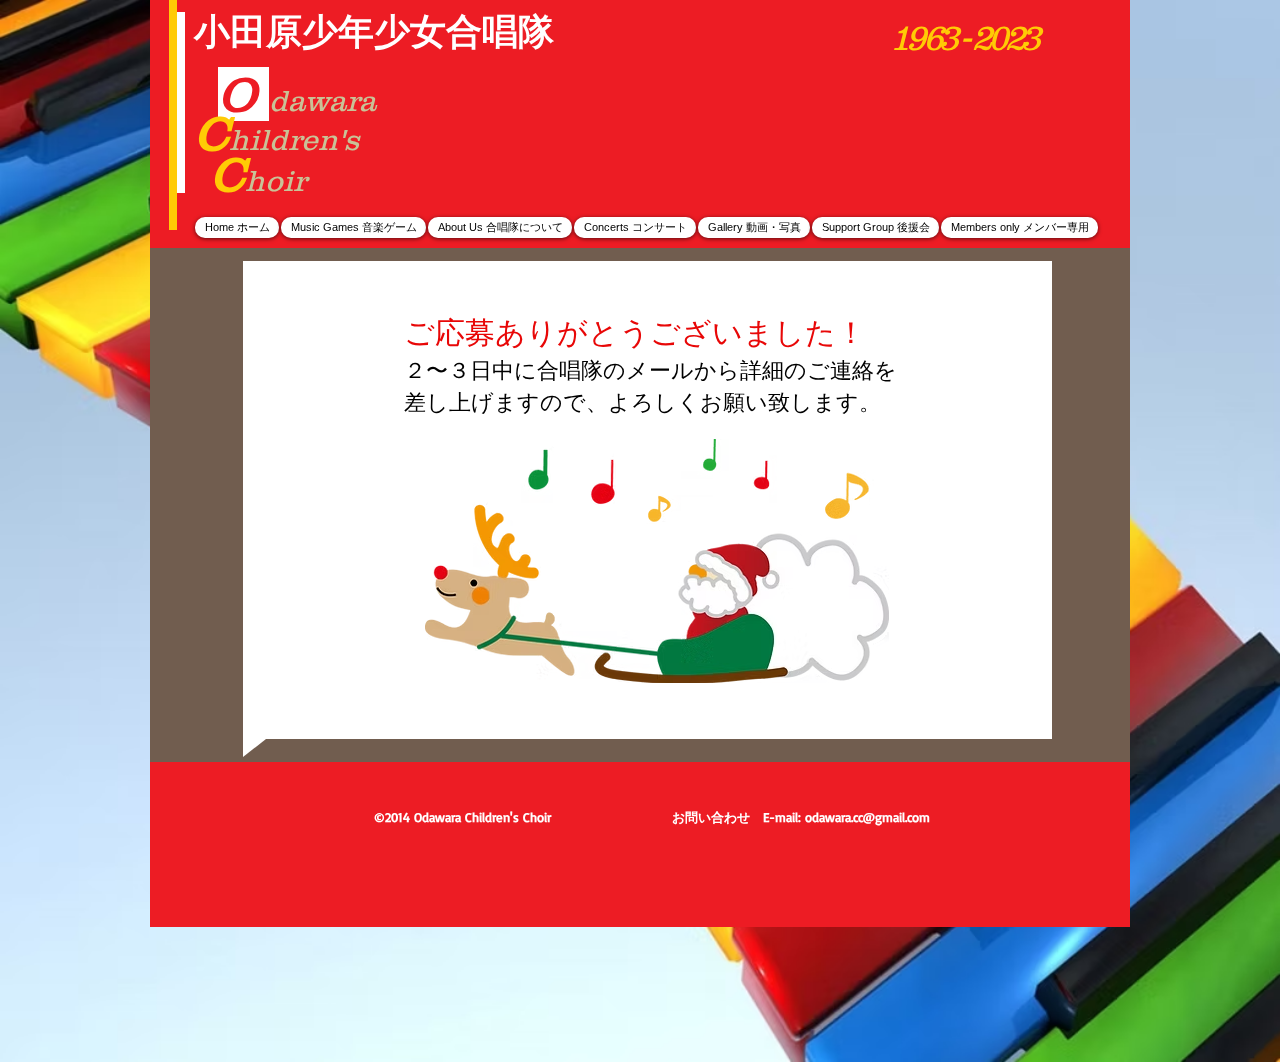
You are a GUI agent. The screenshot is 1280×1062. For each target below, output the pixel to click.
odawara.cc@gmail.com (867, 817)
